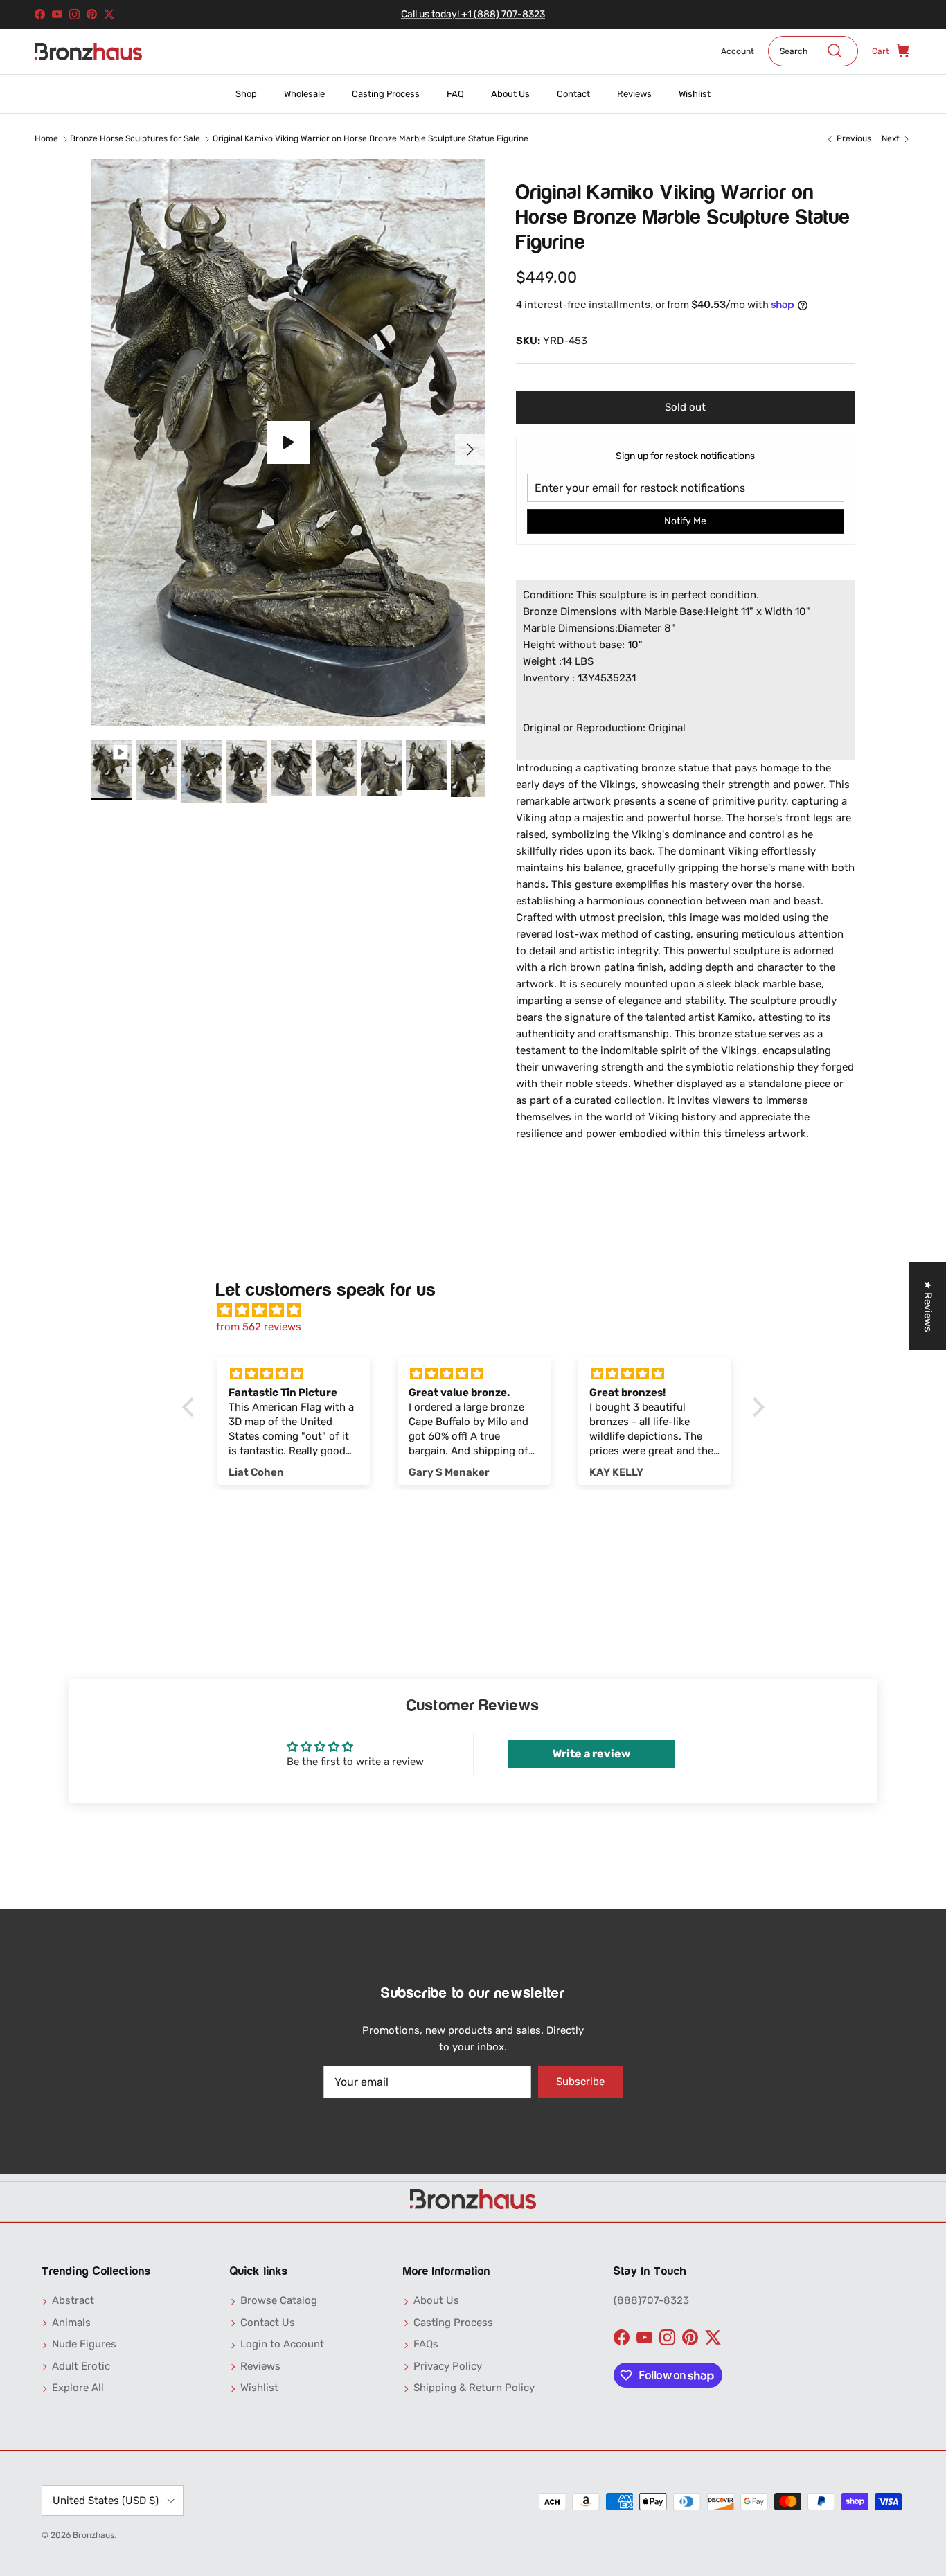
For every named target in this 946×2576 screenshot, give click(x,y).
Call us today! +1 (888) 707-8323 (473, 14)
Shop (246, 94)
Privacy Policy (448, 2366)
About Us (510, 94)
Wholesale (304, 94)
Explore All (78, 2388)
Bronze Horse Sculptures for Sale (135, 139)
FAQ (455, 94)
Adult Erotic (81, 2366)
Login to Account (282, 2344)
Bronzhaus (93, 2535)
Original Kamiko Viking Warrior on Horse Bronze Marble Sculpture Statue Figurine (371, 139)
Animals (71, 2323)
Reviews (634, 94)
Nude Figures (84, 2344)
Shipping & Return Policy (474, 2388)
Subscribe (580, 2082)
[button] (191, 1407)
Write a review (591, 1754)
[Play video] (288, 442)
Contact (573, 94)
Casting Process (386, 94)
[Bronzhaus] (88, 52)
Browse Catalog (279, 2300)
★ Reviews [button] (928, 1306)
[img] (480, 1310)
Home (46, 139)
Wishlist (695, 94)
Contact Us (268, 2323)
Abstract (73, 2300)
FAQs (426, 2344)
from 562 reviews (259, 1327)
